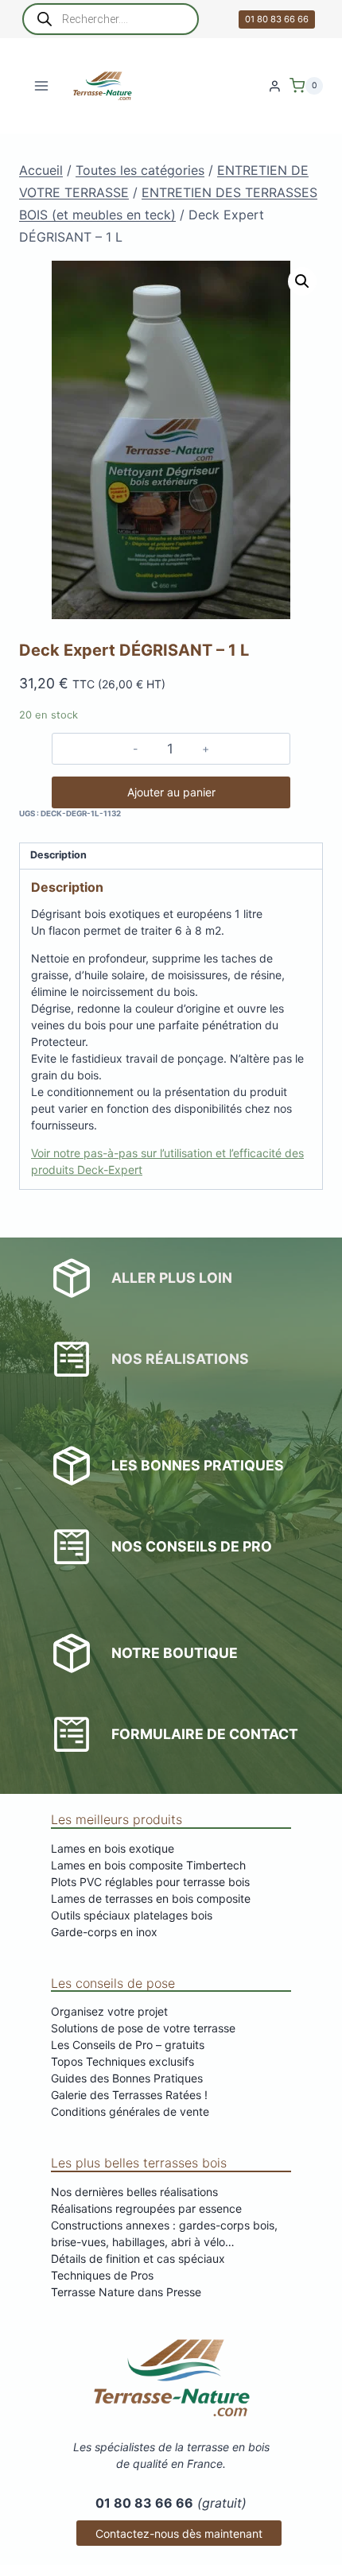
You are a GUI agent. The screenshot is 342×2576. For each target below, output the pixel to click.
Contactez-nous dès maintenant (179, 2533)
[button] (302, 281)
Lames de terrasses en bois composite (151, 1898)
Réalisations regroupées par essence (146, 2208)
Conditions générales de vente (130, 2111)
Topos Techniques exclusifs (122, 2061)
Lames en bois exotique (113, 1848)
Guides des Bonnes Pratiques (127, 2078)
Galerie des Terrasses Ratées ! (129, 2095)
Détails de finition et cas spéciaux (138, 2258)
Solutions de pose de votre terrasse (143, 2028)
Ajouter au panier (171, 792)
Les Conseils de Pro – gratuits (128, 2045)
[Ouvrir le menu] (42, 85)
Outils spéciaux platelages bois (132, 1915)
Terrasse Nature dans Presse (126, 2292)
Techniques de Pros (102, 2275)
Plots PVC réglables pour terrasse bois (150, 1882)
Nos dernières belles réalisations (134, 2192)
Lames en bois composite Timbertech (148, 1865)
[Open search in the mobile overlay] (111, 19)
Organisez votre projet (109, 2011)
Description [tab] (58, 855)
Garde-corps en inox (104, 1932)
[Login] (275, 86)
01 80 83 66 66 (277, 19)
